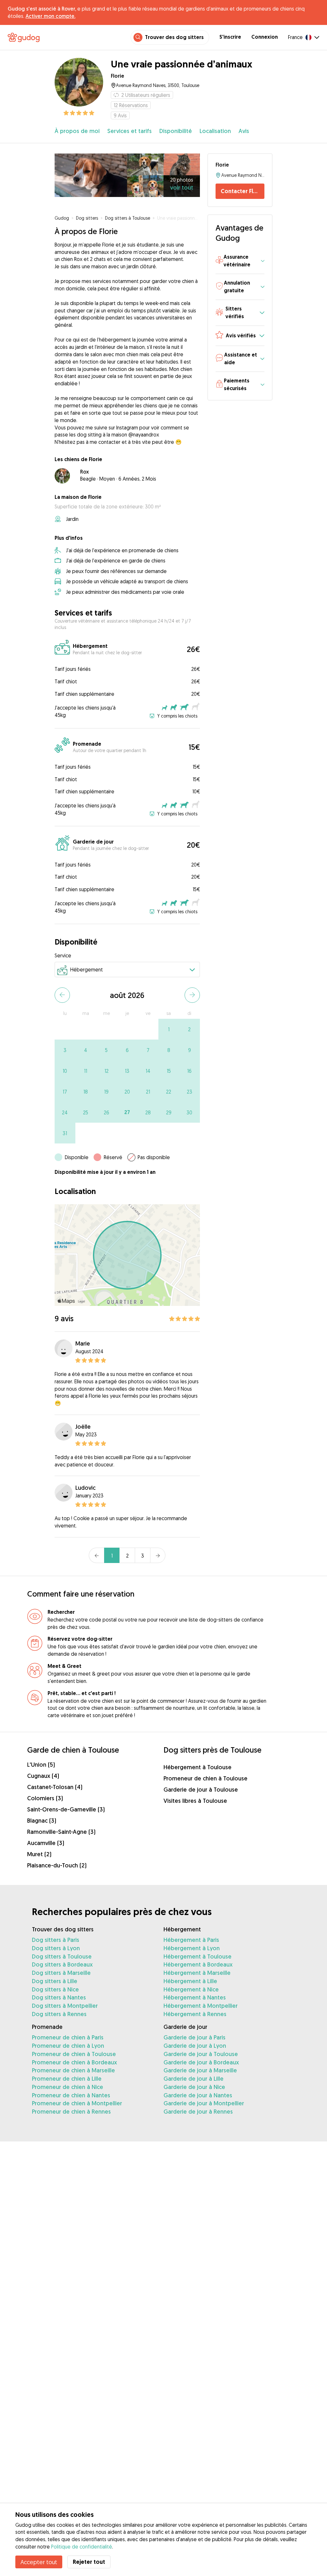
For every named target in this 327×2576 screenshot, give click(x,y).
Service (63, 955)
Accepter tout (39, 2562)
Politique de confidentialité (82, 2547)
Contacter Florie (242, 191)
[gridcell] (169, 1029)
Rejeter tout (89, 2562)
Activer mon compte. (50, 16)
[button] (240, 261)
